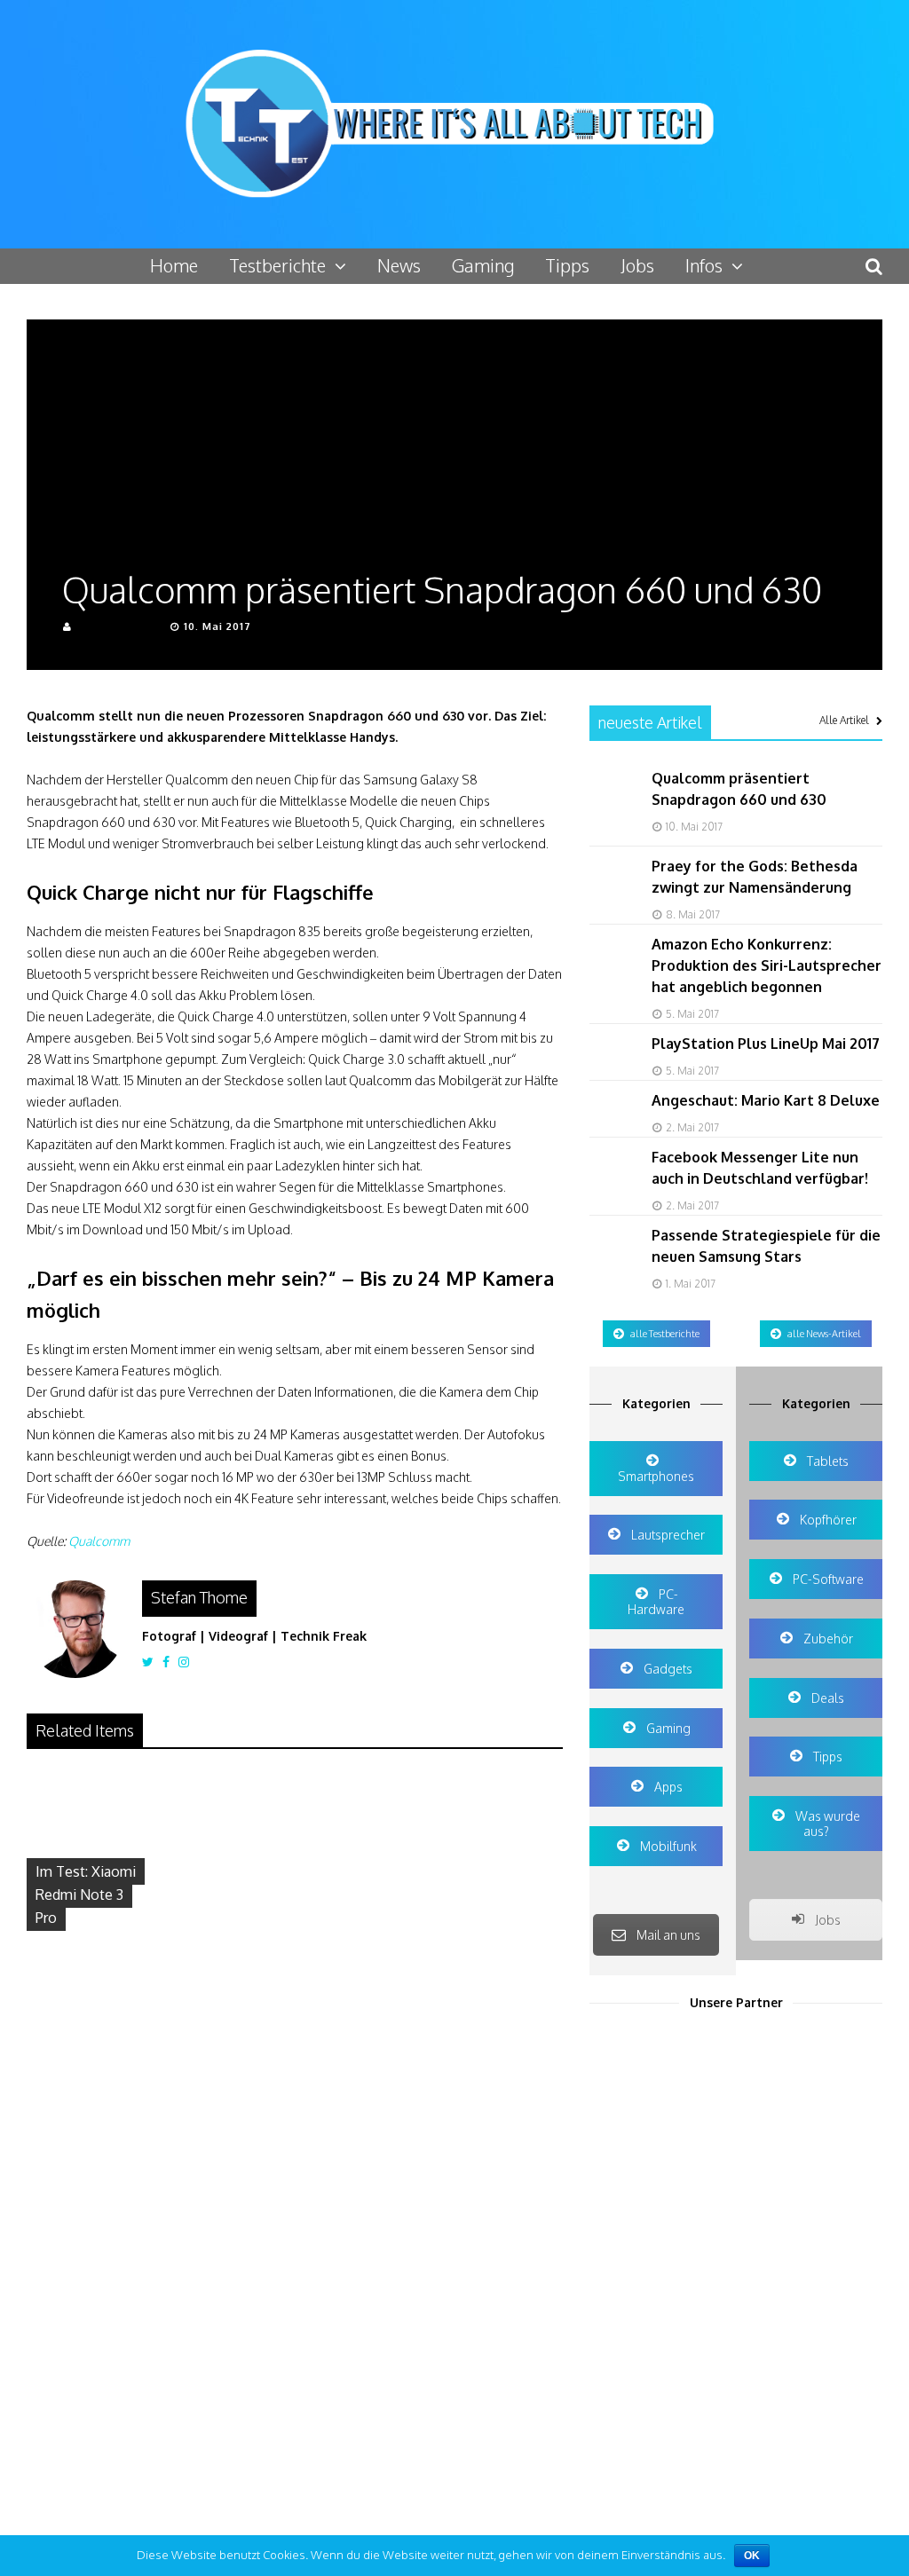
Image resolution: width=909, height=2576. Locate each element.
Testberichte (277, 265)
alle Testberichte (665, 1334)
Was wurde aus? (826, 1824)
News (399, 265)
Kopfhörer (827, 1520)
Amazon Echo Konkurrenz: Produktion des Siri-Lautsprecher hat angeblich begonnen (767, 965)
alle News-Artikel (824, 1334)
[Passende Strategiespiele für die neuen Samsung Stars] (612, 1264)
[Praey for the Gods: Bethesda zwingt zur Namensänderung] (612, 895)
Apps (667, 1787)
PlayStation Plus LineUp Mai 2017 (766, 1044)
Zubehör (827, 1639)
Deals (826, 1698)
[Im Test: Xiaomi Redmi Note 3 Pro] (112, 1942)
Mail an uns (668, 1935)
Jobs (637, 265)
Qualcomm (99, 1541)
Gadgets (667, 1669)
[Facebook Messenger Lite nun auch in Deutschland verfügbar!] (612, 1186)
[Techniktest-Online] (454, 209)
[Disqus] (295, 2225)
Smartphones (656, 1476)
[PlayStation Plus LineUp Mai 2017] (612, 1072)
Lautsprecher (667, 1535)
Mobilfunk (667, 1846)
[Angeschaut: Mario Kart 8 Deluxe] (612, 1129)
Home (174, 265)
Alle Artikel (844, 720)
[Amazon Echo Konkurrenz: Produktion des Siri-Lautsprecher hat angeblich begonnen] (612, 973)
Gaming (483, 265)
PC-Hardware (656, 1602)
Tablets (826, 1461)
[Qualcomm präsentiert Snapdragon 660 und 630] (612, 807)
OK (752, 2556)
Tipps (567, 265)
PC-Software (827, 1579)
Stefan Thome (117, 626)
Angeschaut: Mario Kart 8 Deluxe (766, 1100)
